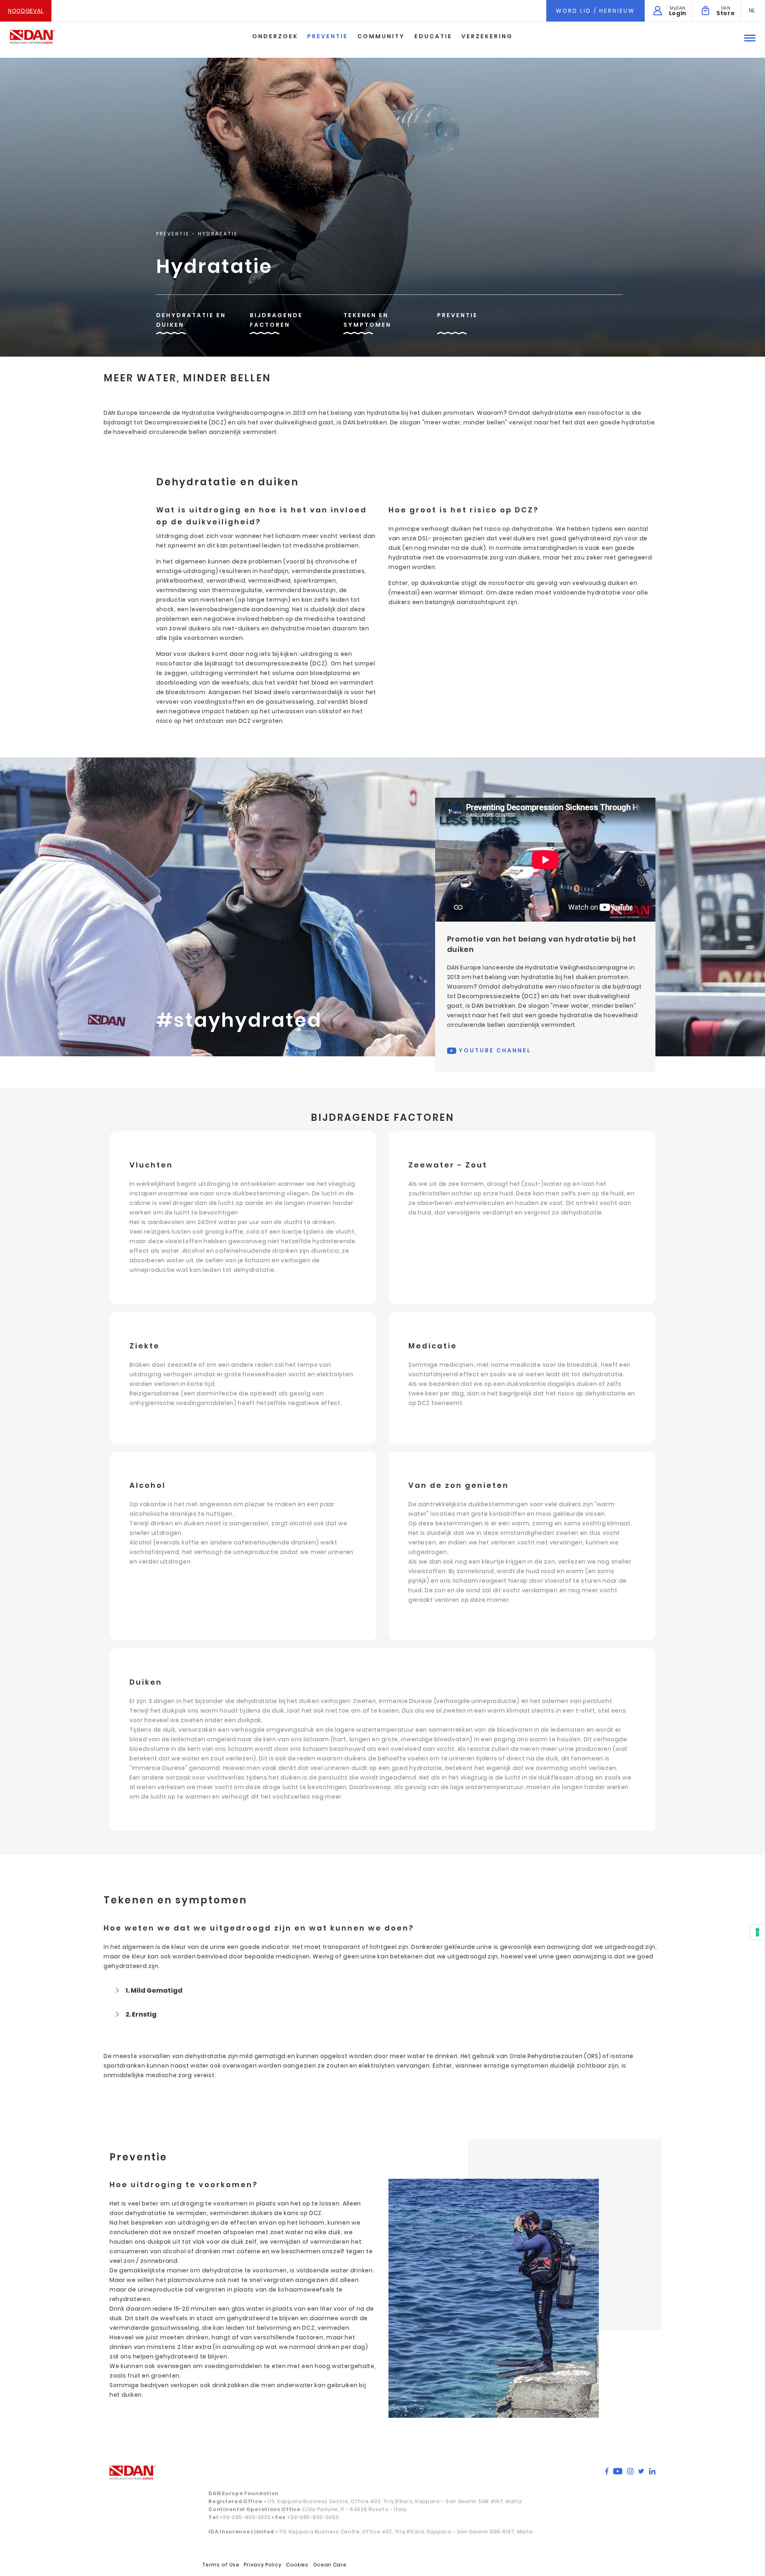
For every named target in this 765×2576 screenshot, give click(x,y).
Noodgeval (26, 11)
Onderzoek (275, 36)
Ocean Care (330, 2565)
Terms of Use (221, 2565)
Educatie (433, 36)
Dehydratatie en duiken (191, 320)
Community (381, 36)
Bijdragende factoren (276, 320)
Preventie (328, 36)
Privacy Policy (263, 2565)
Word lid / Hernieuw (595, 11)
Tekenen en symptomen (367, 320)
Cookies (297, 2565)
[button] (752, 10)
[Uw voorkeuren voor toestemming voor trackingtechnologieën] (757, 1932)
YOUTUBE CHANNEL (494, 1050)
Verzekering (487, 36)
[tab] (382, 1990)
